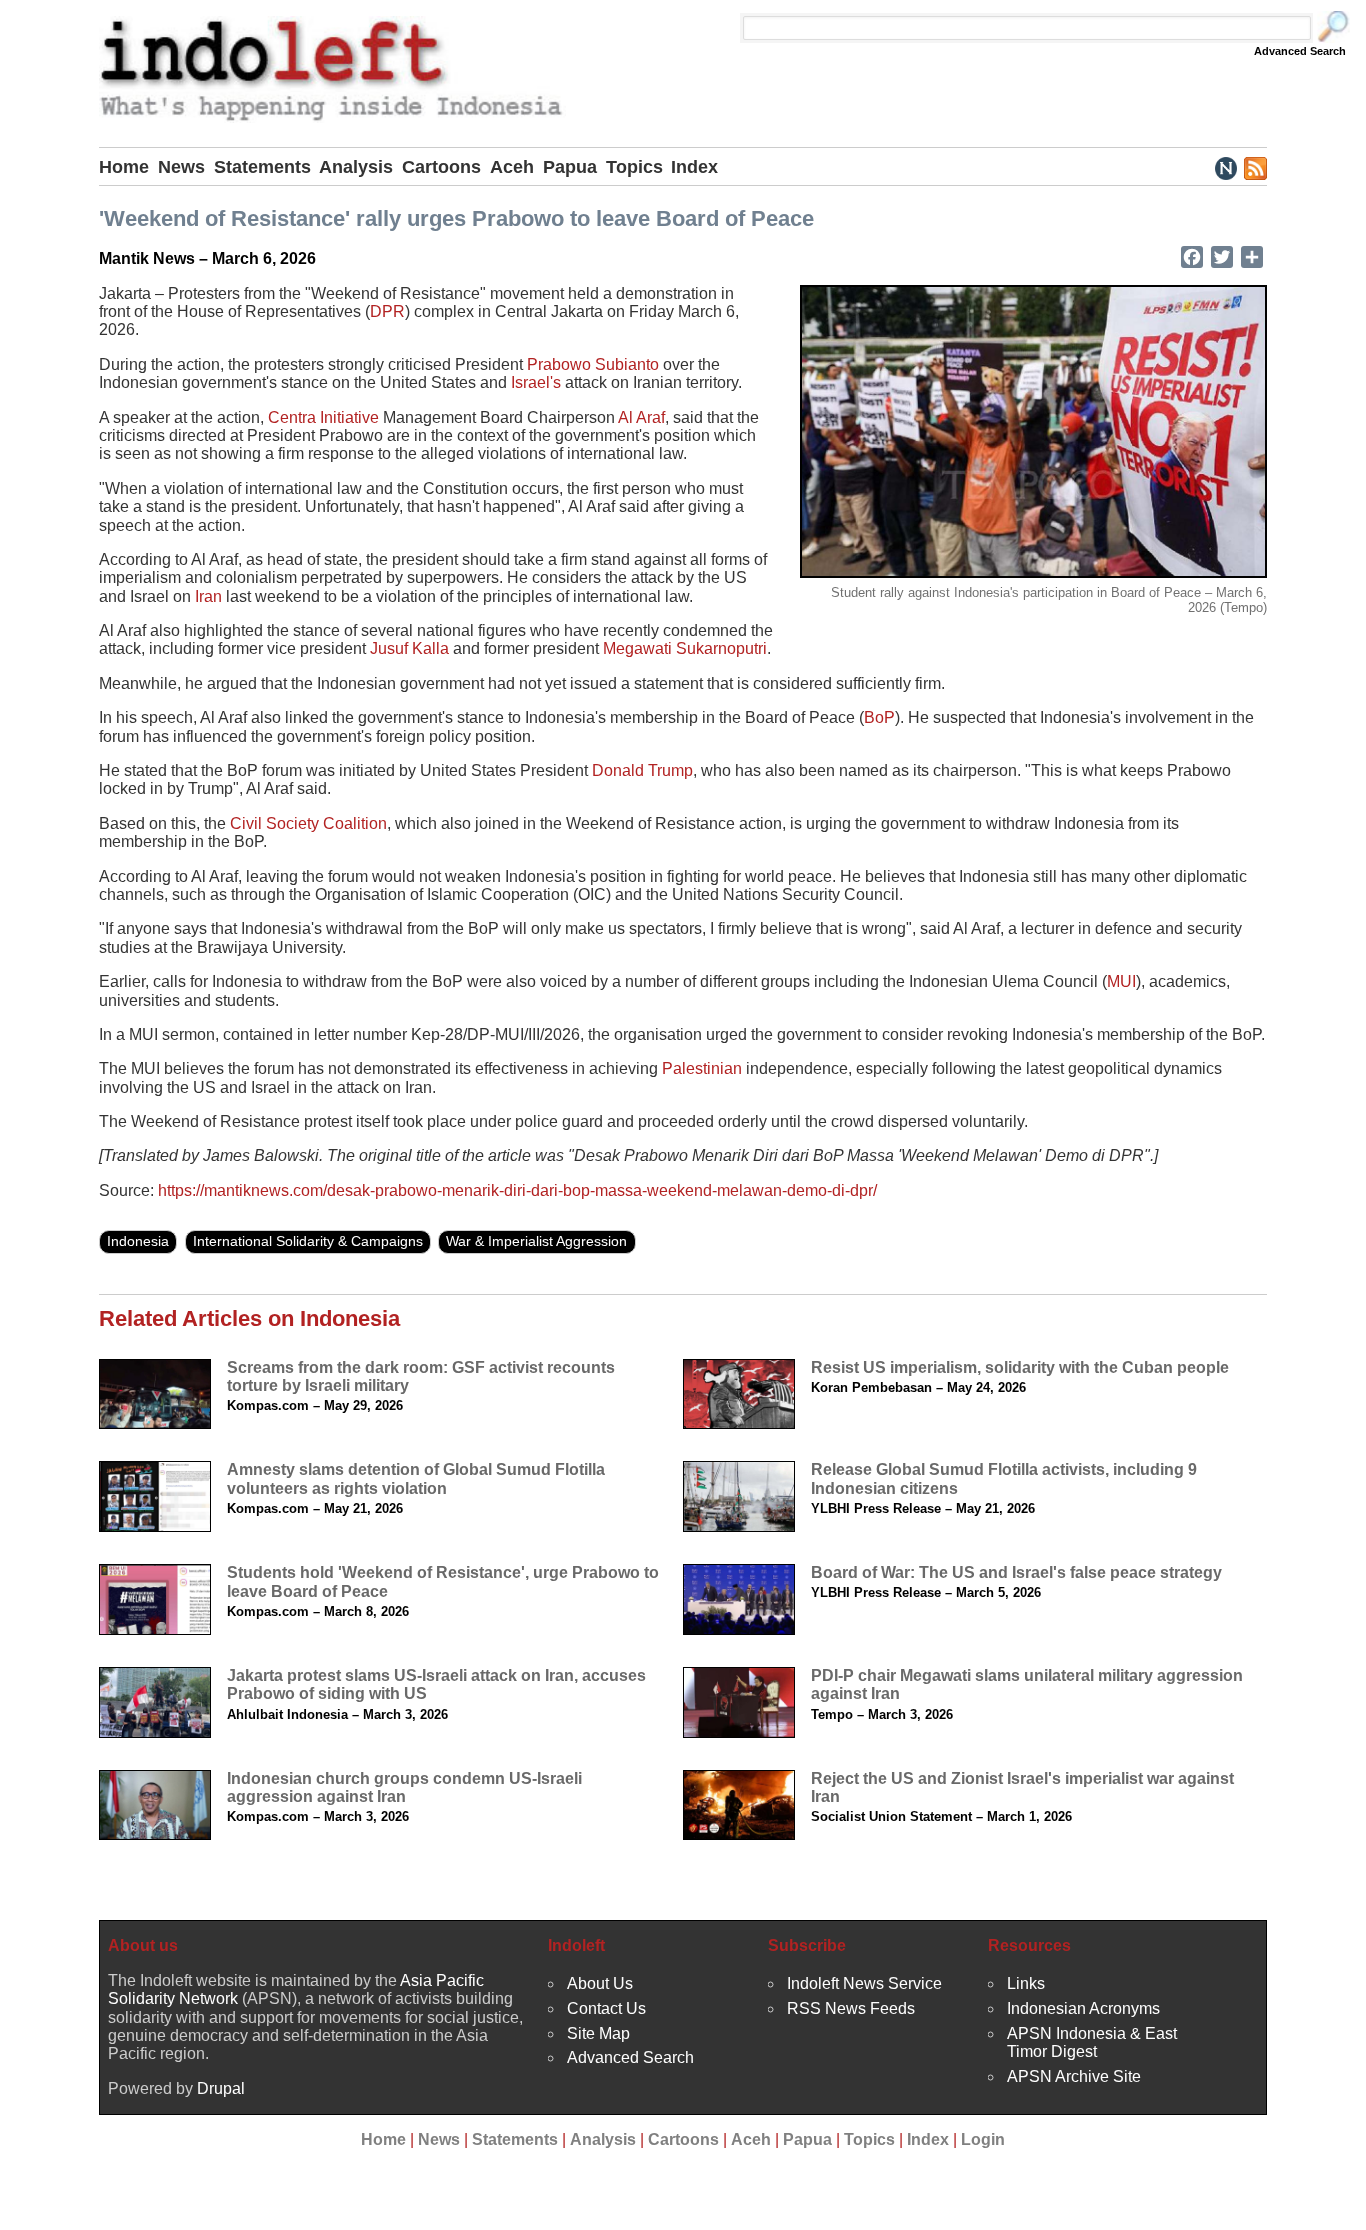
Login (983, 2139)
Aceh (512, 167)
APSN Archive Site (1074, 2076)
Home (124, 167)
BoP (879, 717)
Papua (570, 167)
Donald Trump (642, 770)
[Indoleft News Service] (1225, 167)
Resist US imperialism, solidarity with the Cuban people (1020, 1367)
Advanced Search (1300, 51)
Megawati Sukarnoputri (685, 648)
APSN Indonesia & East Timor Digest (1092, 2042)
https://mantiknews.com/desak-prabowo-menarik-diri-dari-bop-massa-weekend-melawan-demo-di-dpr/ (517, 1190)
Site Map (598, 2033)
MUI (1121, 981)
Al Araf (641, 417)
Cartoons (441, 167)
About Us (600, 1983)
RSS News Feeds (851, 2008)
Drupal (221, 2088)
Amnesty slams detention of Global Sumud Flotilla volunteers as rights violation (416, 1478)
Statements (262, 167)
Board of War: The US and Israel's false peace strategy (1016, 1572)
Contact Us (606, 2008)
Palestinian (702, 1068)
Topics (634, 167)
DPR (387, 311)
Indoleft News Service (864, 1983)
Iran (208, 596)
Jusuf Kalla (409, 648)
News (181, 167)
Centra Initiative (323, 417)
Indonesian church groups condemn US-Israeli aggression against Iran (404, 1787)
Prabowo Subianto (593, 364)
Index (694, 167)
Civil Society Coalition (308, 823)
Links (1026, 1983)
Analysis (356, 167)
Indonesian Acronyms (1083, 2008)
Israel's (536, 382)
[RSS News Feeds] (1254, 167)
